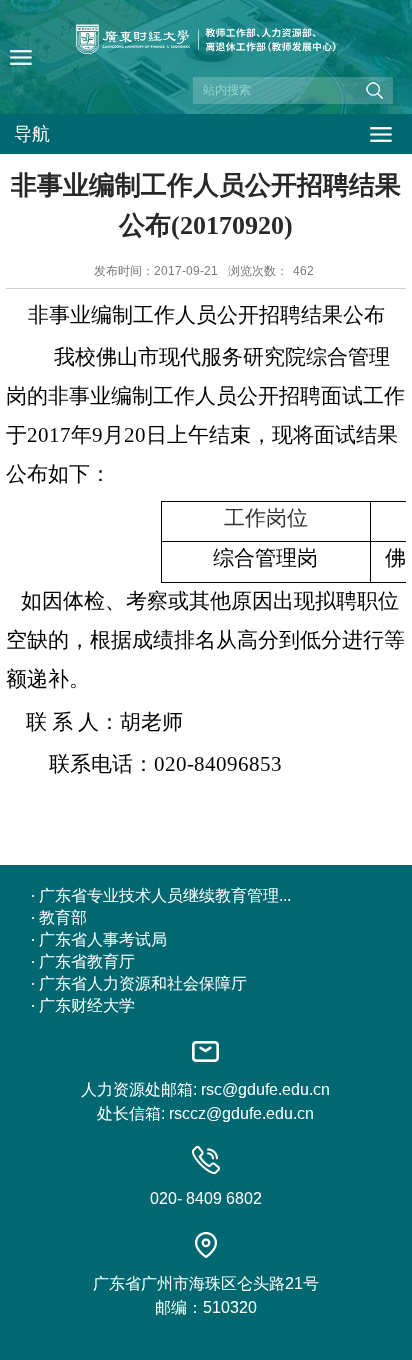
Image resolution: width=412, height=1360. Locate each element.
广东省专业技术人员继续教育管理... (165, 895)
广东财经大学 (87, 1005)
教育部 (63, 917)
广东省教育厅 (87, 961)
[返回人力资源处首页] (206, 63)
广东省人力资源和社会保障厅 (143, 983)
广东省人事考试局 (103, 939)
